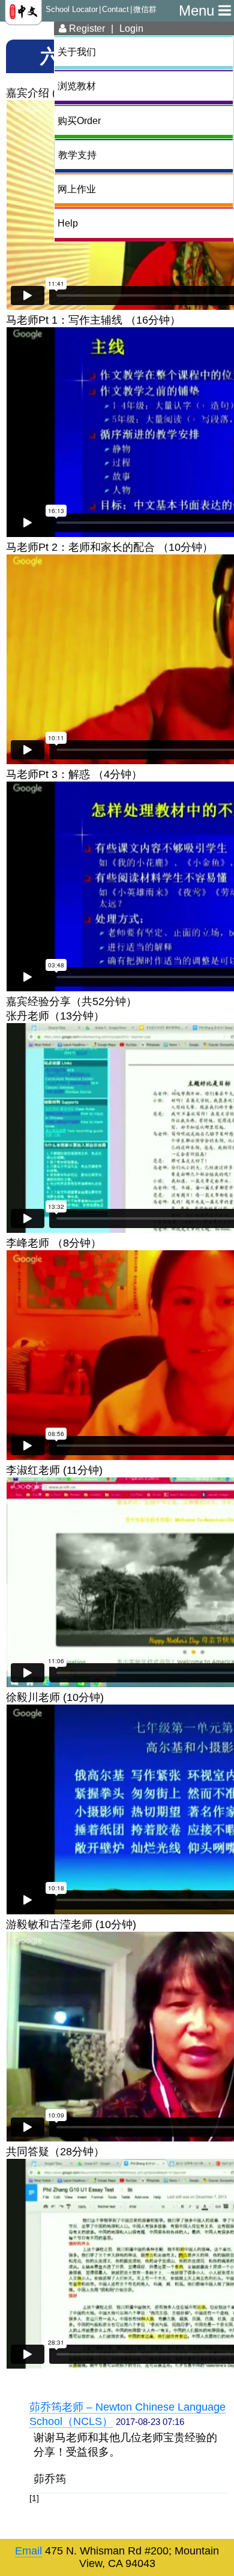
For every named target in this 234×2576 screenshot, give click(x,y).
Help (68, 223)
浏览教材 (77, 86)
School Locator (72, 10)
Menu (199, 10)
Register (86, 28)
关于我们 (77, 52)
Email (28, 2551)
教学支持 (77, 155)
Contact (115, 10)
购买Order (79, 120)
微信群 (145, 10)
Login (131, 28)
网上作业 (77, 189)
